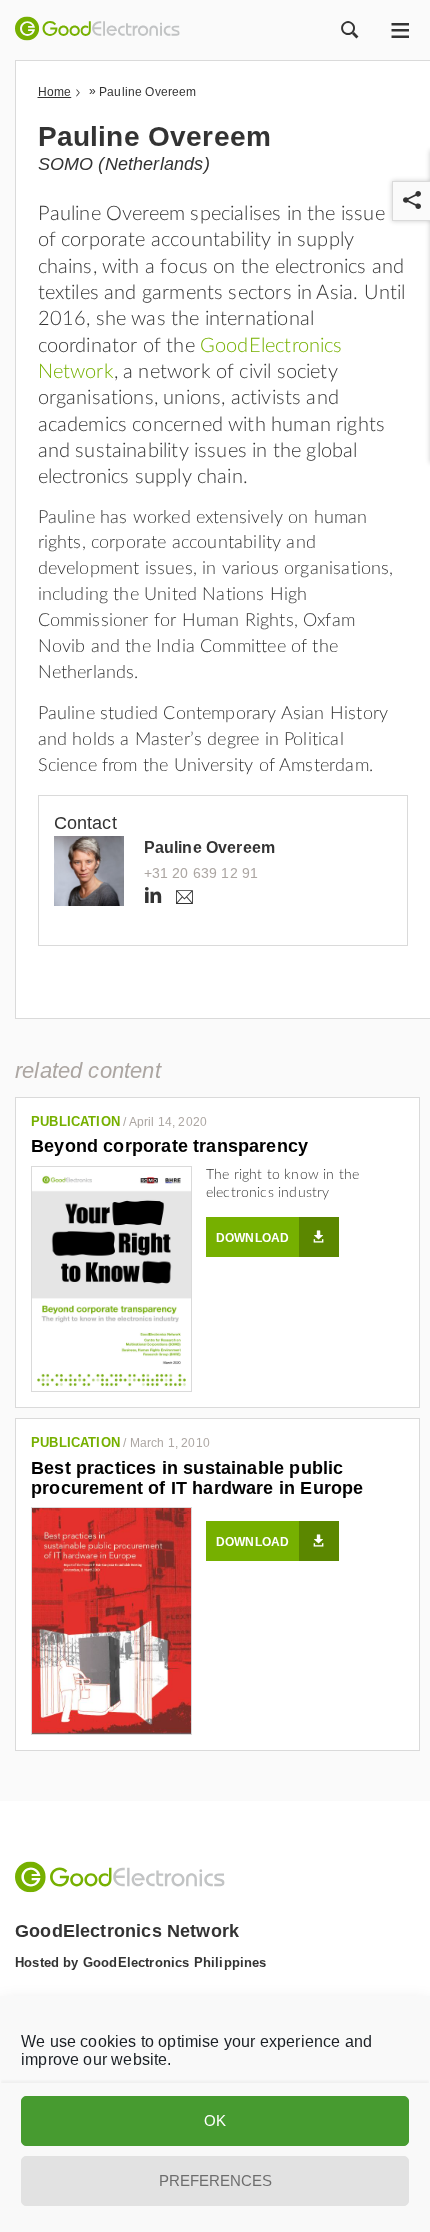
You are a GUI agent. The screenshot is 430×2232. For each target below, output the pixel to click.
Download (252, 1238)
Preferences (215, 2180)
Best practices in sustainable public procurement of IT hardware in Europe (197, 1478)
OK (215, 2120)
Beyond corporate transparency (169, 1146)
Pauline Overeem (210, 847)
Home (55, 92)
